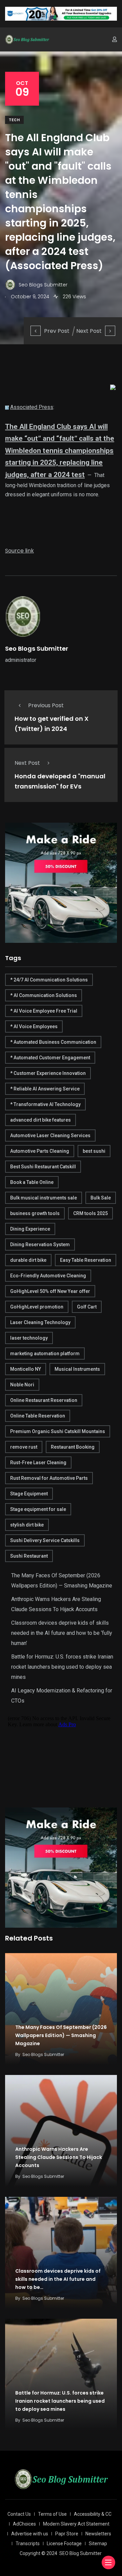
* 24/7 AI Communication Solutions (49, 980)
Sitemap (98, 2543)
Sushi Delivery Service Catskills (45, 1540)
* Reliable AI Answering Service (45, 1089)
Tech (14, 120)
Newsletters (98, 2534)
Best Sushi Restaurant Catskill (43, 1167)
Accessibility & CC (93, 2514)
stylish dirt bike (27, 1525)
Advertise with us (30, 2534)
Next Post (89, 331)
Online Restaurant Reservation (44, 1400)
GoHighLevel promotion (37, 1307)
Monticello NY (26, 1369)
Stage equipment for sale (38, 1509)
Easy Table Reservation (86, 1260)
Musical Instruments (77, 1369)
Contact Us (19, 2514)
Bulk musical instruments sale (44, 1198)
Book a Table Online (32, 1182)
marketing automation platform (45, 1354)
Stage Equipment (29, 1494)
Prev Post (57, 331)
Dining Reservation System (40, 1244)
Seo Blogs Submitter (37, 648)
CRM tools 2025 (90, 1213)
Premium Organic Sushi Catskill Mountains (58, 1431)
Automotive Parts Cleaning (40, 1151)
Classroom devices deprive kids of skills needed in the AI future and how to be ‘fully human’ (62, 1633)
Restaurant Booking (73, 1447)
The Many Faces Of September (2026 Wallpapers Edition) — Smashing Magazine (61, 2035)
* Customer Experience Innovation (48, 1073)
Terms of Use (52, 2514)
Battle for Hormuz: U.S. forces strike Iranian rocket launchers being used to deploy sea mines (62, 1667)
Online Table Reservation (38, 1416)
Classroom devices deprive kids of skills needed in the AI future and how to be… (58, 2279)
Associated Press (32, 407)
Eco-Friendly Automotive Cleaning (48, 1276)
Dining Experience (30, 1229)
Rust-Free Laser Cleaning (38, 1463)
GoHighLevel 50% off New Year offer (50, 1291)
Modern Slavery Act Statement (76, 2524)
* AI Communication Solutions (44, 995)
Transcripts (28, 2543)
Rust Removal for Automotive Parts (49, 1478)
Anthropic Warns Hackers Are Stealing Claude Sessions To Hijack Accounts (59, 2157)
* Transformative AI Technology (45, 1104)
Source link (19, 551)
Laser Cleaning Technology (40, 1322)
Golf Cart (87, 1307)
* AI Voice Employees (34, 1026)
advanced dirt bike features (40, 1120)
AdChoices (24, 2524)
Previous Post (46, 705)
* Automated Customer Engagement (50, 1058)
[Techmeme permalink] (7, 407)
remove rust (24, 1447)
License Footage (64, 2543)
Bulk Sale (101, 1198)
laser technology (29, 1338)
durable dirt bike (28, 1260)
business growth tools (35, 1213)
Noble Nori (22, 1385)
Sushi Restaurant (29, 1556)
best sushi (94, 1151)
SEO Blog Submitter (80, 2553)
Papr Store (67, 2534)
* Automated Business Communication (53, 1042)
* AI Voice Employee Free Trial (44, 1011)
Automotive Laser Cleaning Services (50, 1135)
